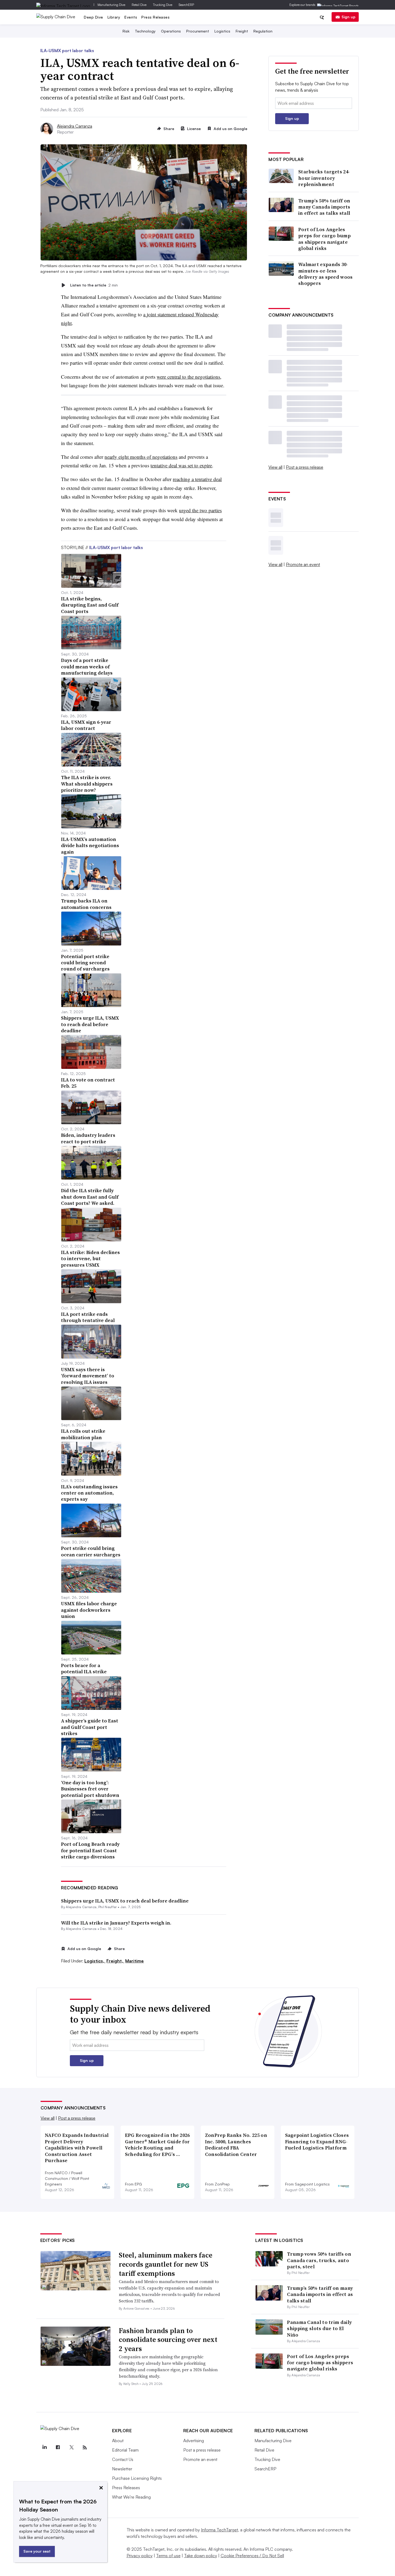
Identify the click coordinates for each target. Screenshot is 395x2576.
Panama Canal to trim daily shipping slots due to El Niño (319, 2328)
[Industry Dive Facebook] (58, 2448)
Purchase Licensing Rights (137, 2478)
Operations (171, 31)
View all (275, 467)
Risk (126, 31)
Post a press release (305, 467)
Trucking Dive (163, 5)
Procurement (198, 31)
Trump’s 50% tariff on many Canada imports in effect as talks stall (324, 207)
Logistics (222, 31)
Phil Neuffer (108, 1907)
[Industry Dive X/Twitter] (71, 2448)
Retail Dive (139, 5)
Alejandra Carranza (75, 126)
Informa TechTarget (220, 2530)
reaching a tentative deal (197, 479)
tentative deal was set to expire (181, 465)
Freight (242, 31)
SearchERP (186, 5)
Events (131, 17)
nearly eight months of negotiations (141, 457)
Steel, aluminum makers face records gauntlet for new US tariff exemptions (166, 2264)
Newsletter (122, 2469)
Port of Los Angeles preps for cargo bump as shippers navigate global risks (324, 239)
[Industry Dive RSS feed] (85, 2448)
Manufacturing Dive (111, 5)
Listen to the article (94, 285)
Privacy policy (140, 2556)
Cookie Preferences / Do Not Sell (252, 2556)
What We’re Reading (131, 2497)
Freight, (115, 1961)
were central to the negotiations (188, 377)
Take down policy (201, 2556)
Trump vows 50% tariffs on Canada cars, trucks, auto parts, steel (319, 2260)
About (118, 2441)
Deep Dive (94, 17)
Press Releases (155, 17)
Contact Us (123, 2459)
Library (114, 17)
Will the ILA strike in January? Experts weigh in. (116, 1923)
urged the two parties (200, 510)
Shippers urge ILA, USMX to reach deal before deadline (125, 1901)
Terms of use (168, 2556)
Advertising (194, 2441)
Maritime (134, 1961)
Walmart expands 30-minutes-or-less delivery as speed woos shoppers (326, 274)
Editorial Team (125, 2450)
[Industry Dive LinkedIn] (45, 2448)
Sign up (349, 17)
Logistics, (95, 1961)
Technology (145, 31)
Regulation (263, 31)
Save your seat (37, 2551)
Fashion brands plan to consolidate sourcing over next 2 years (168, 2340)
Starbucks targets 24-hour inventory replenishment (324, 178)
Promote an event (303, 564)
